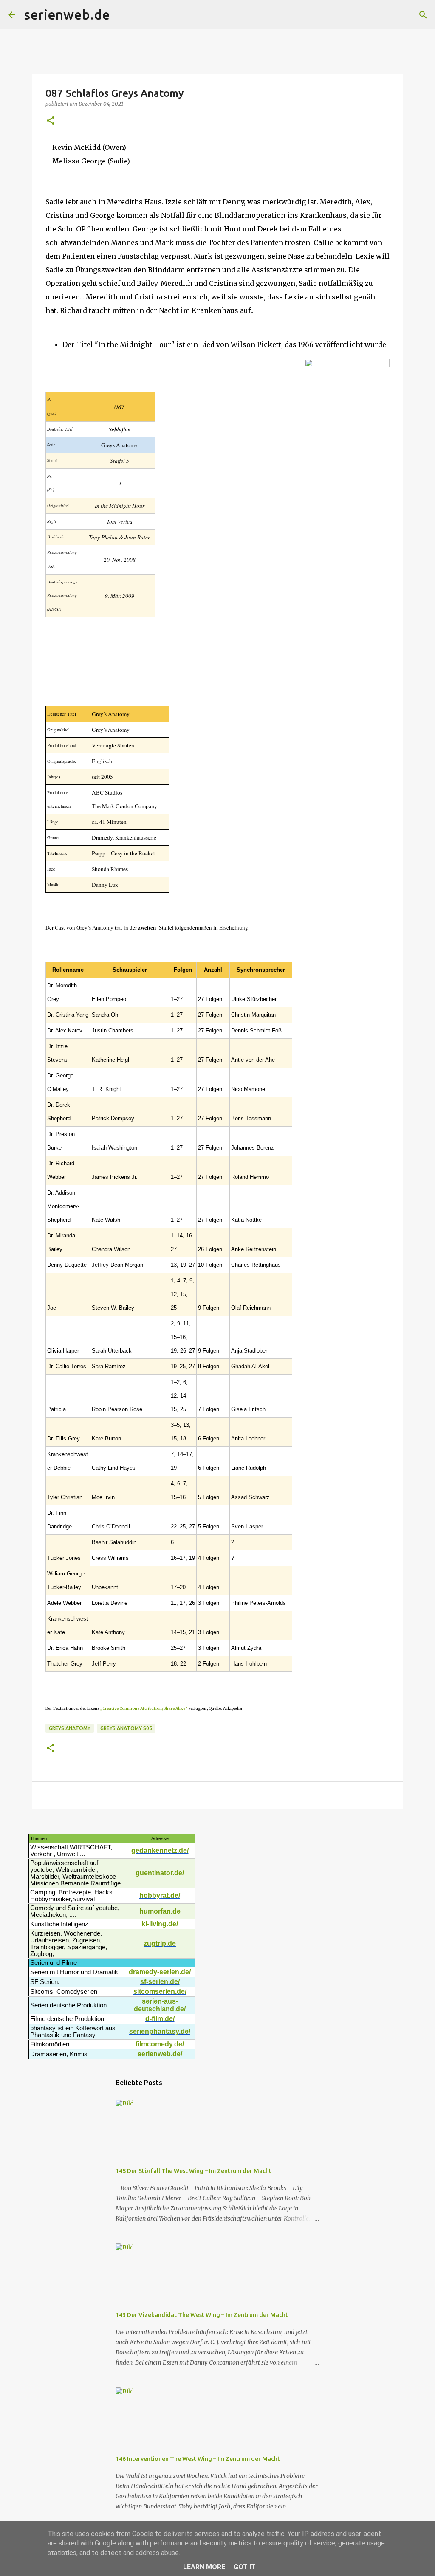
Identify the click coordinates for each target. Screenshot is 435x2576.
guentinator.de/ (160, 1873)
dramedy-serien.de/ (160, 1972)
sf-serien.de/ (160, 1982)
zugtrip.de (160, 1943)
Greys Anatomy (70, 1728)
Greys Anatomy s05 (126, 1728)
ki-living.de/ (160, 1924)
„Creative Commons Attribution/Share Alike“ (144, 1708)
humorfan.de (160, 1911)
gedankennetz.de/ (160, 1850)
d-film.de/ (160, 2019)
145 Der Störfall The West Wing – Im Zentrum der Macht (193, 2171)
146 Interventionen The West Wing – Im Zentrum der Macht (198, 2459)
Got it (245, 2567)
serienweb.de (67, 14)
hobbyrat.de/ (160, 1895)
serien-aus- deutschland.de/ (160, 2005)
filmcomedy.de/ (160, 2044)
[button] (51, 121)
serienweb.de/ (160, 2054)
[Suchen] (122, 15)
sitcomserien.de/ (160, 1991)
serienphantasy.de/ (160, 2031)
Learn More (204, 2567)
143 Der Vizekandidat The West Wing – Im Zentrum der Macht (202, 2315)
